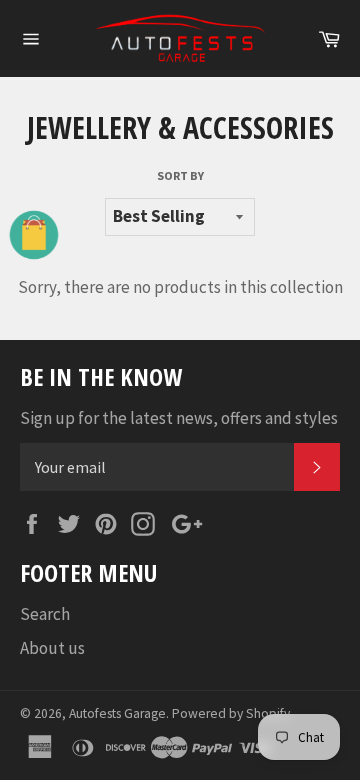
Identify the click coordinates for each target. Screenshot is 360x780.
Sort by (180, 175)
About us (52, 648)
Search (45, 614)
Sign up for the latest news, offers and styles (179, 418)
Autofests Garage (117, 713)
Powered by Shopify (231, 713)
